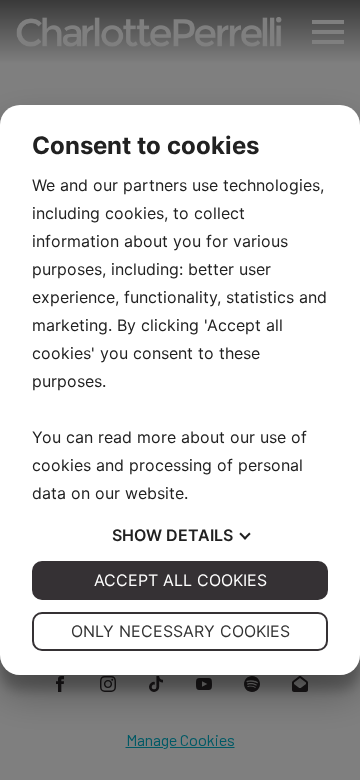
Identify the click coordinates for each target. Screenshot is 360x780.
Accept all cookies (180, 580)
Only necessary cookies (180, 631)
